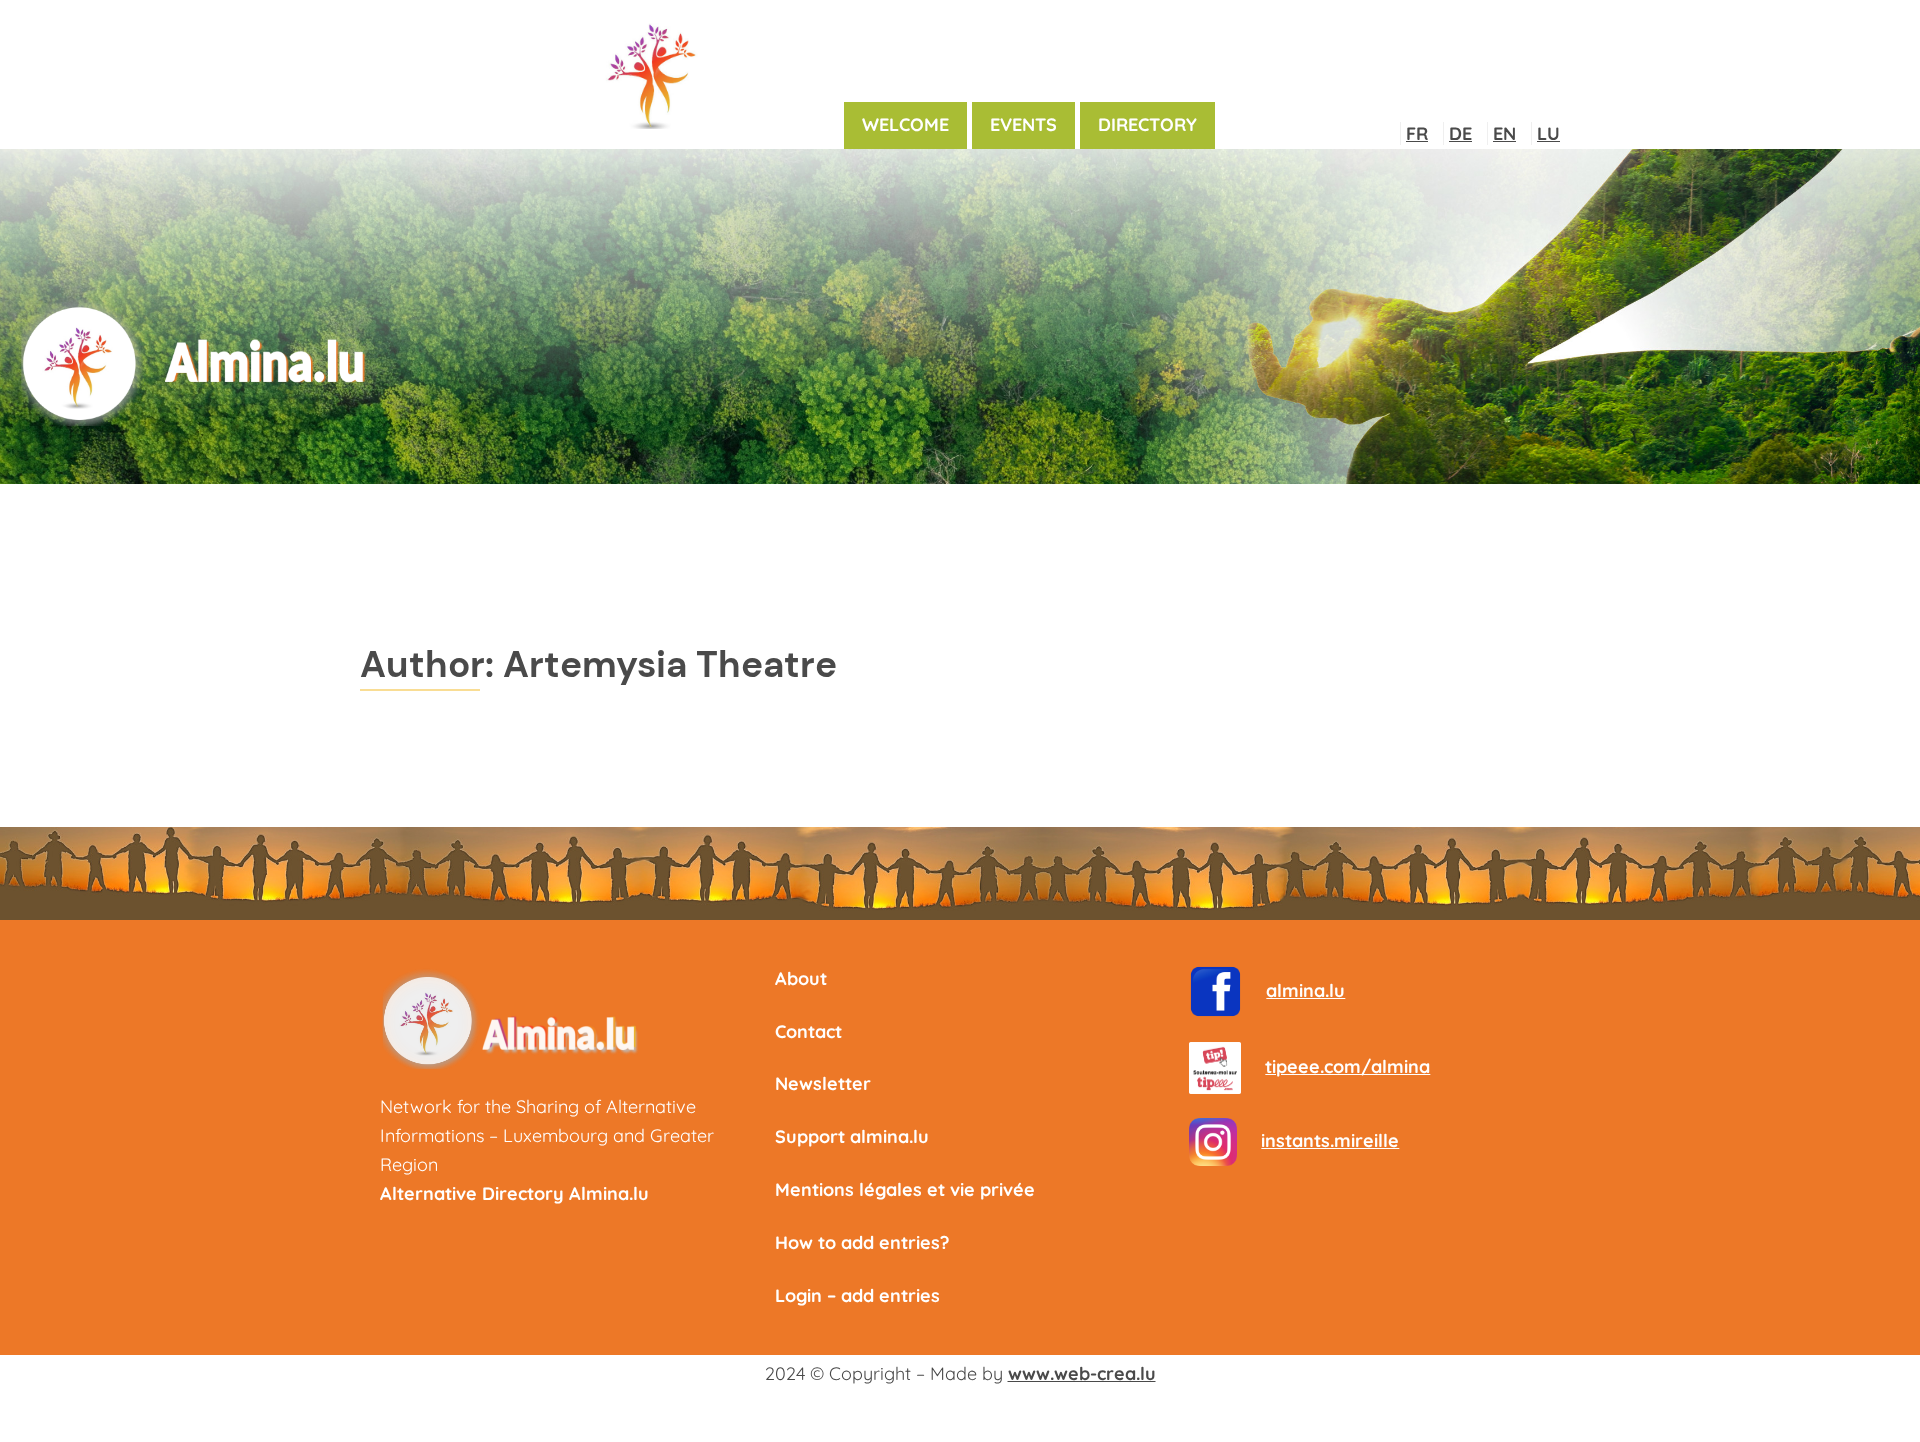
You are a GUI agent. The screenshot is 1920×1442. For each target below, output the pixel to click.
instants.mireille (1330, 1140)
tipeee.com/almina (1347, 1066)
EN (1504, 133)
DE (1460, 133)
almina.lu (1305, 990)
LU (1548, 133)
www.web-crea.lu (1082, 1373)
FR (1417, 133)
